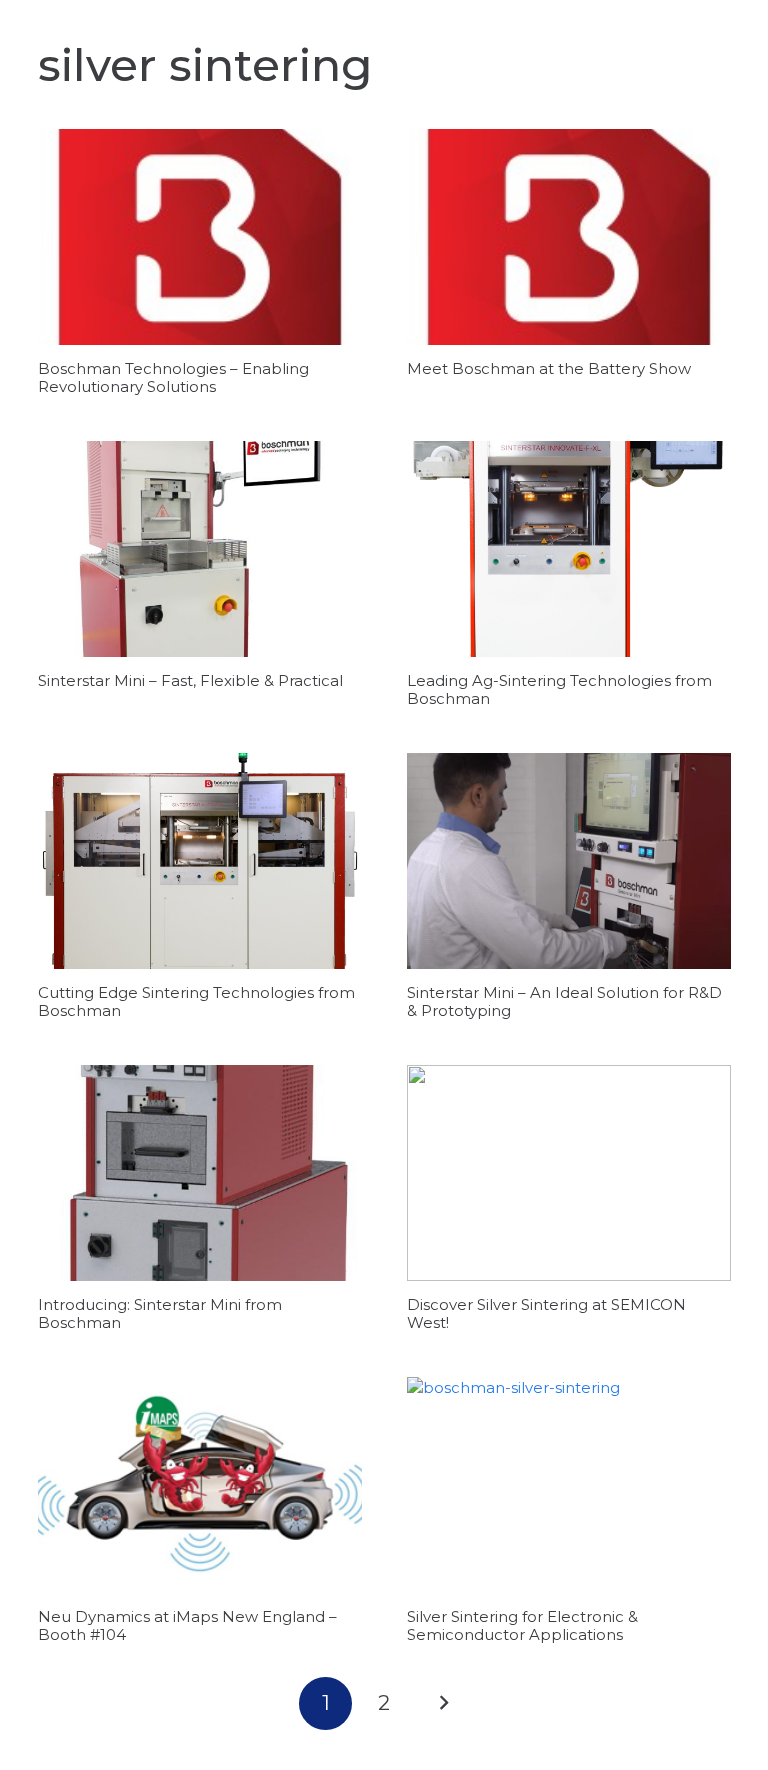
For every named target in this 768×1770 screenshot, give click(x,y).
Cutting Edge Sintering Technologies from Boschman (196, 1001)
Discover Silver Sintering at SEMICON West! (546, 1313)
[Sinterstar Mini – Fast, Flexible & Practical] (200, 549)
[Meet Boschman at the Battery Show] (569, 237)
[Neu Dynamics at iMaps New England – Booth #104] (200, 1485)
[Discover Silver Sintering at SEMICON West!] (569, 1173)
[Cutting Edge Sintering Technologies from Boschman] (200, 861)
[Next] (442, 1703)
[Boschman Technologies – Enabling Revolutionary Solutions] (200, 237)
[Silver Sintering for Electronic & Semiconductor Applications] (569, 1485)
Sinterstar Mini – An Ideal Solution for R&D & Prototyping (564, 1001)
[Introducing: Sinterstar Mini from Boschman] (200, 1173)
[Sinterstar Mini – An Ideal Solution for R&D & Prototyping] (569, 861)
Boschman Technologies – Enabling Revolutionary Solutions (173, 377)
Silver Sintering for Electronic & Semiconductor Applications (522, 1625)
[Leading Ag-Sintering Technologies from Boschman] (569, 549)
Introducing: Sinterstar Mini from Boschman (160, 1313)
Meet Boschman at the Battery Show (549, 368)
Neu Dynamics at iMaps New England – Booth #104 (187, 1625)
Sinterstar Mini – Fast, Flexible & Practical (190, 680)
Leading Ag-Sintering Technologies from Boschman (559, 689)
